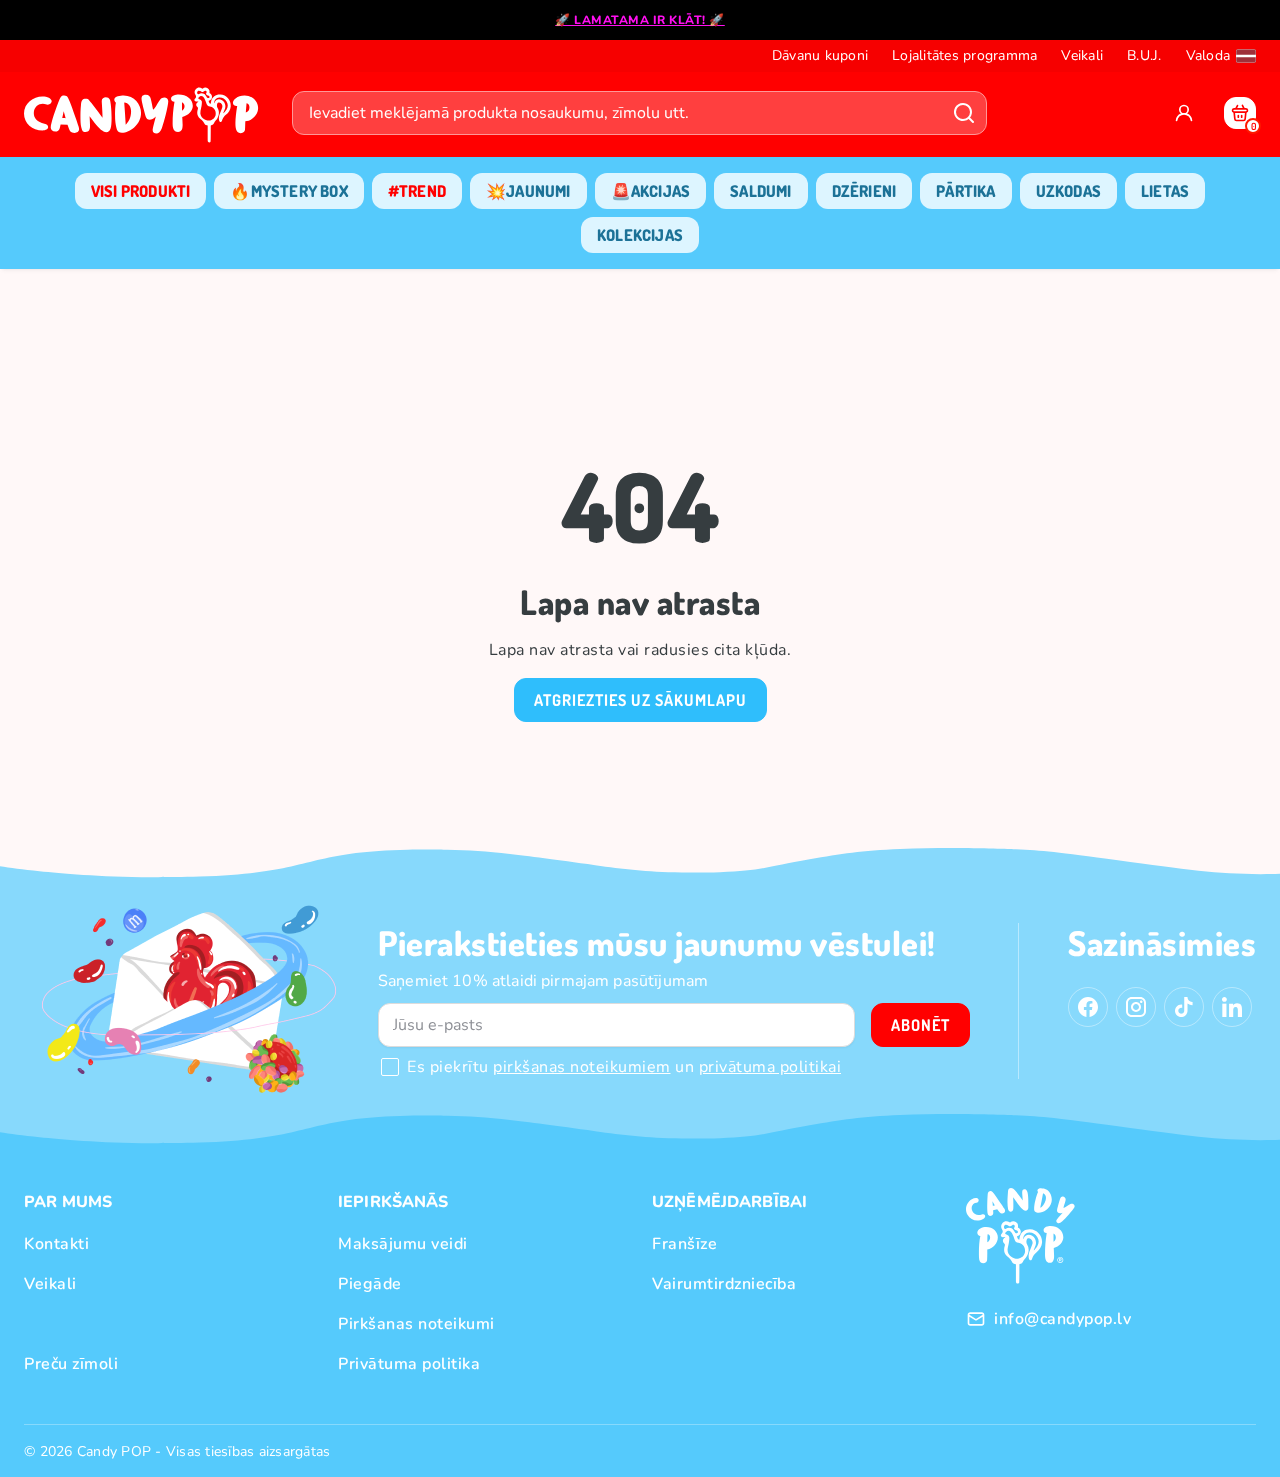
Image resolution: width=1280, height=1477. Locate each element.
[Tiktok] (1184, 1007)
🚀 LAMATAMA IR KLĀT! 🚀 (640, 20)
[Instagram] (1136, 1007)
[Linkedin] (1232, 1007)
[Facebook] (1088, 1007)
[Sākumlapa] (146, 121)
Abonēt (920, 1025)
